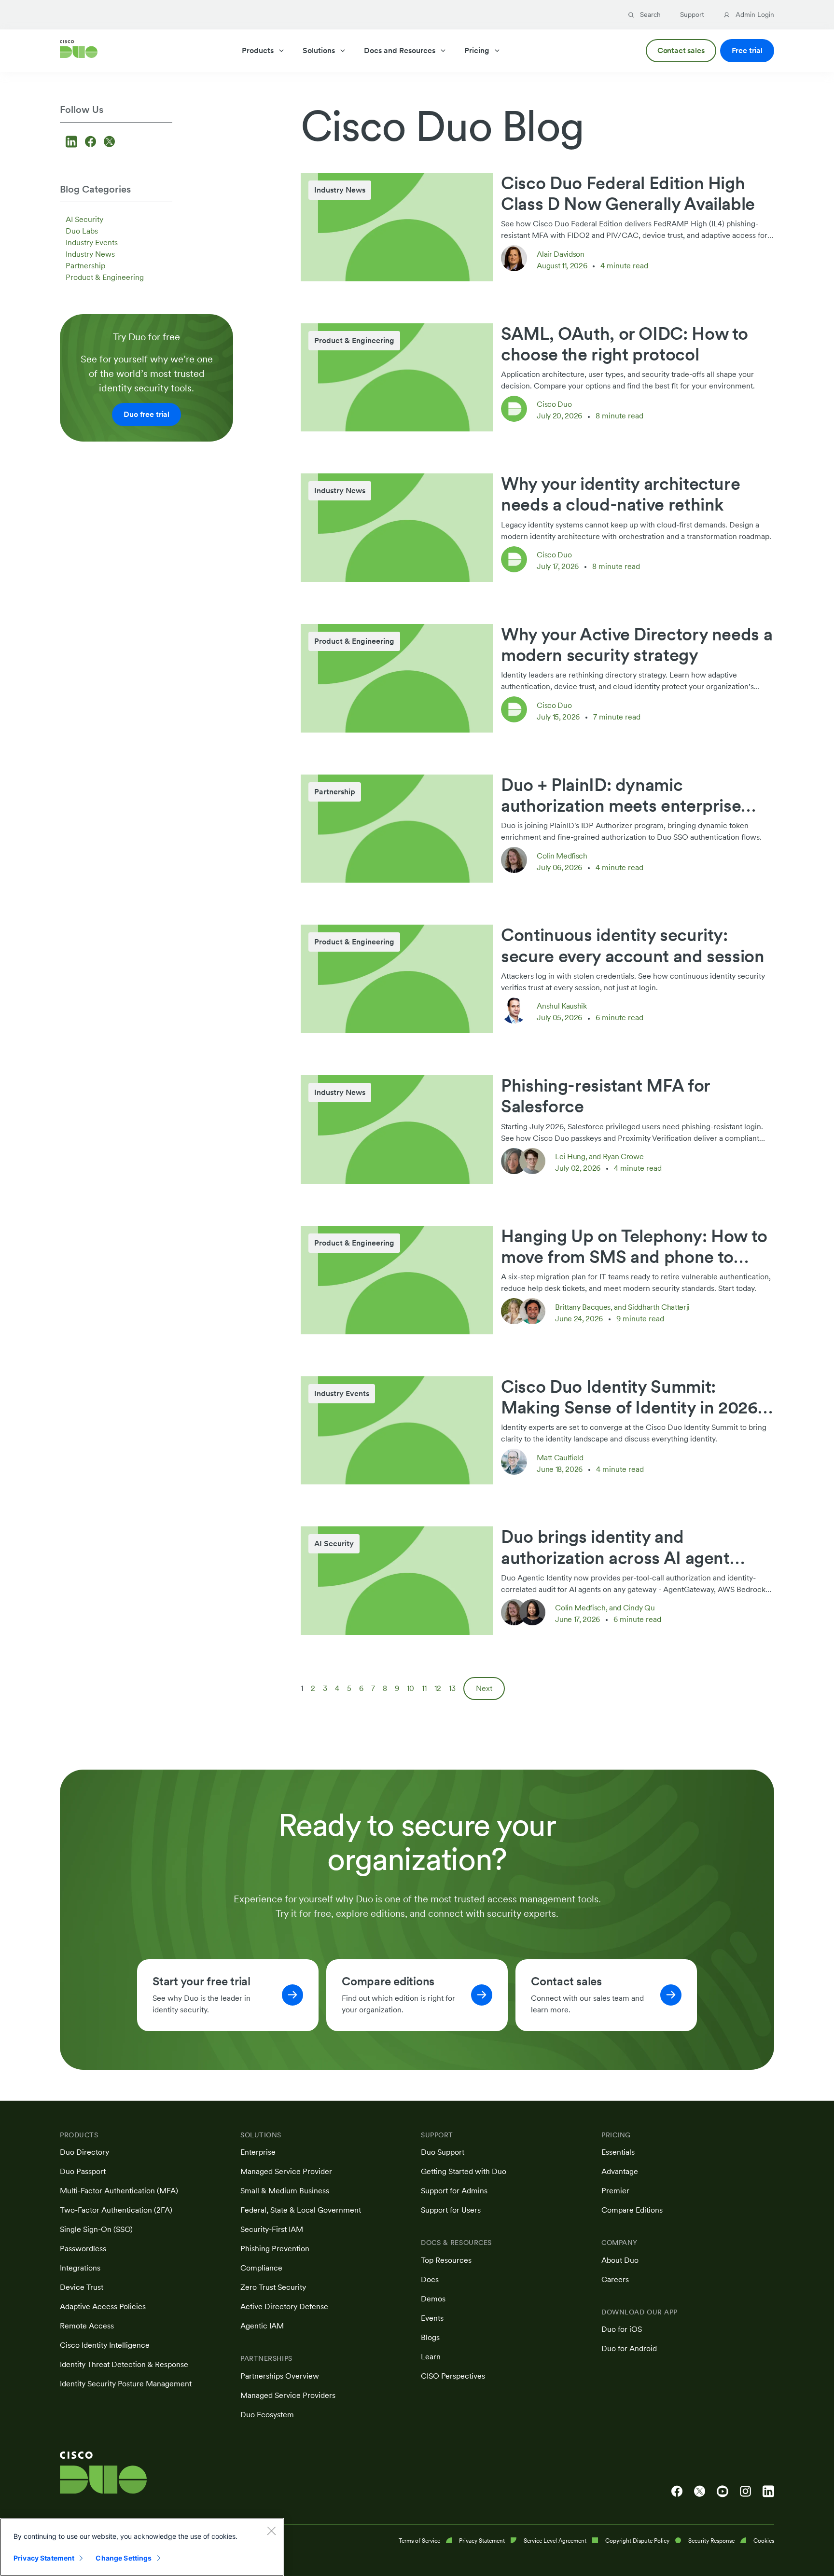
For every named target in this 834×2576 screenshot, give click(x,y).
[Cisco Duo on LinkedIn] (768, 2492)
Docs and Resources (400, 50)
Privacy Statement (44, 2558)
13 (452, 1688)
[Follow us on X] (109, 143)
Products (258, 50)
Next (484, 1688)
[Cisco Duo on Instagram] (745, 2492)
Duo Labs (82, 231)
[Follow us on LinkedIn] (73, 143)
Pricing (477, 50)
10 (410, 1688)
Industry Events (92, 242)
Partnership (85, 266)
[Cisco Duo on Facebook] (677, 2492)
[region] (142, 2547)
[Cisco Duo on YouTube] (723, 2492)
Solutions (319, 50)
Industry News (90, 254)
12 (438, 1688)
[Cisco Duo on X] (700, 2492)
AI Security (84, 219)
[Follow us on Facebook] (92, 143)
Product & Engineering (105, 277)
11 (424, 1688)
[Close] (271, 2531)
